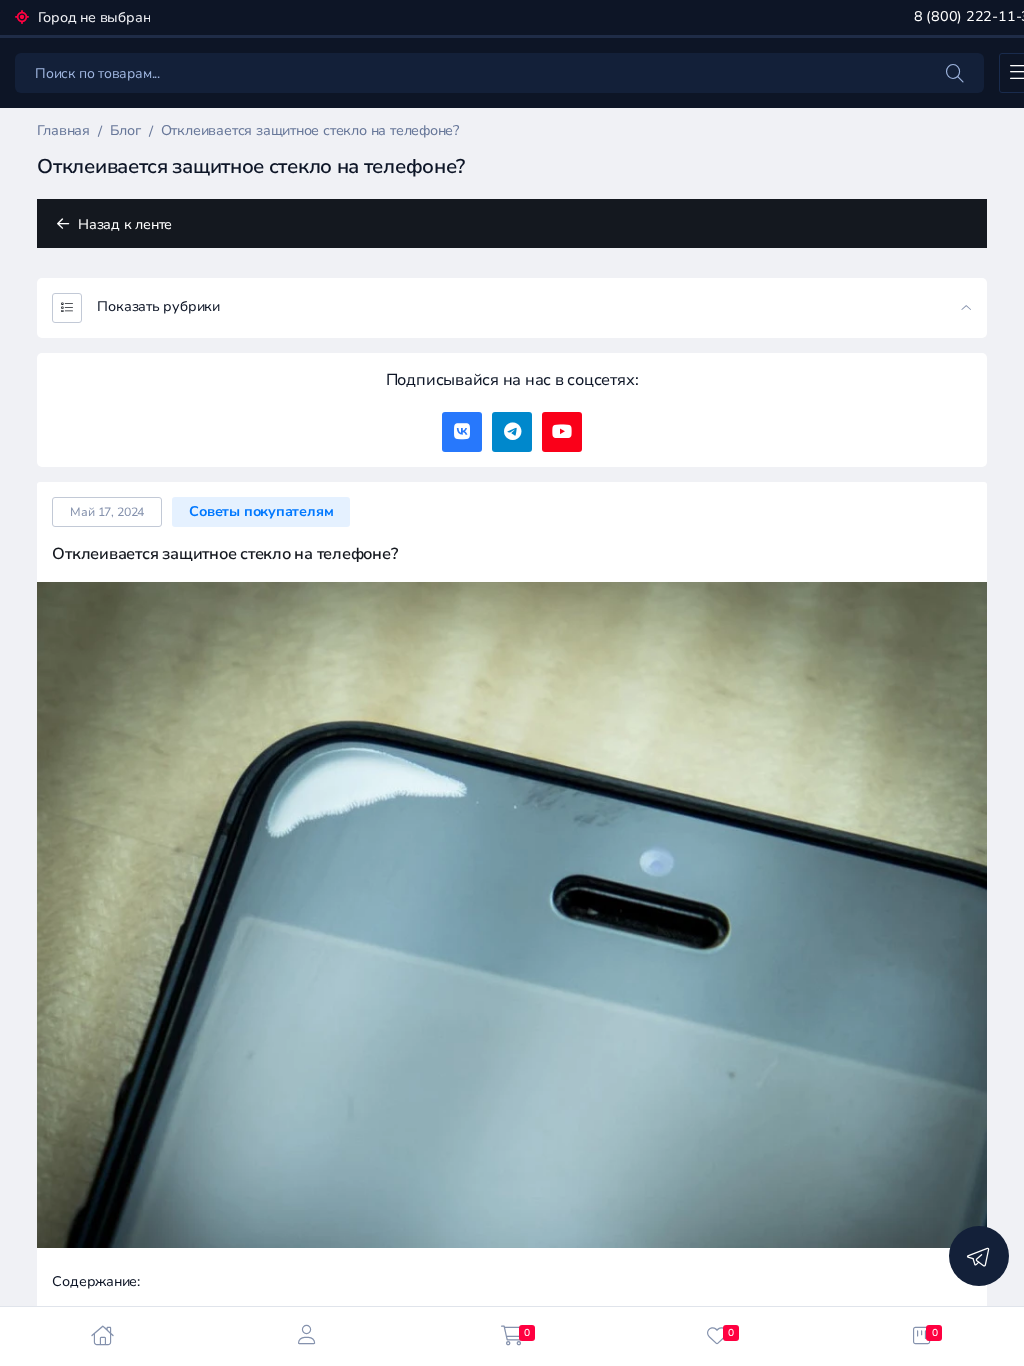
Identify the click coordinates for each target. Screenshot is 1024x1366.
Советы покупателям (261, 511)
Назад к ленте (123, 224)
